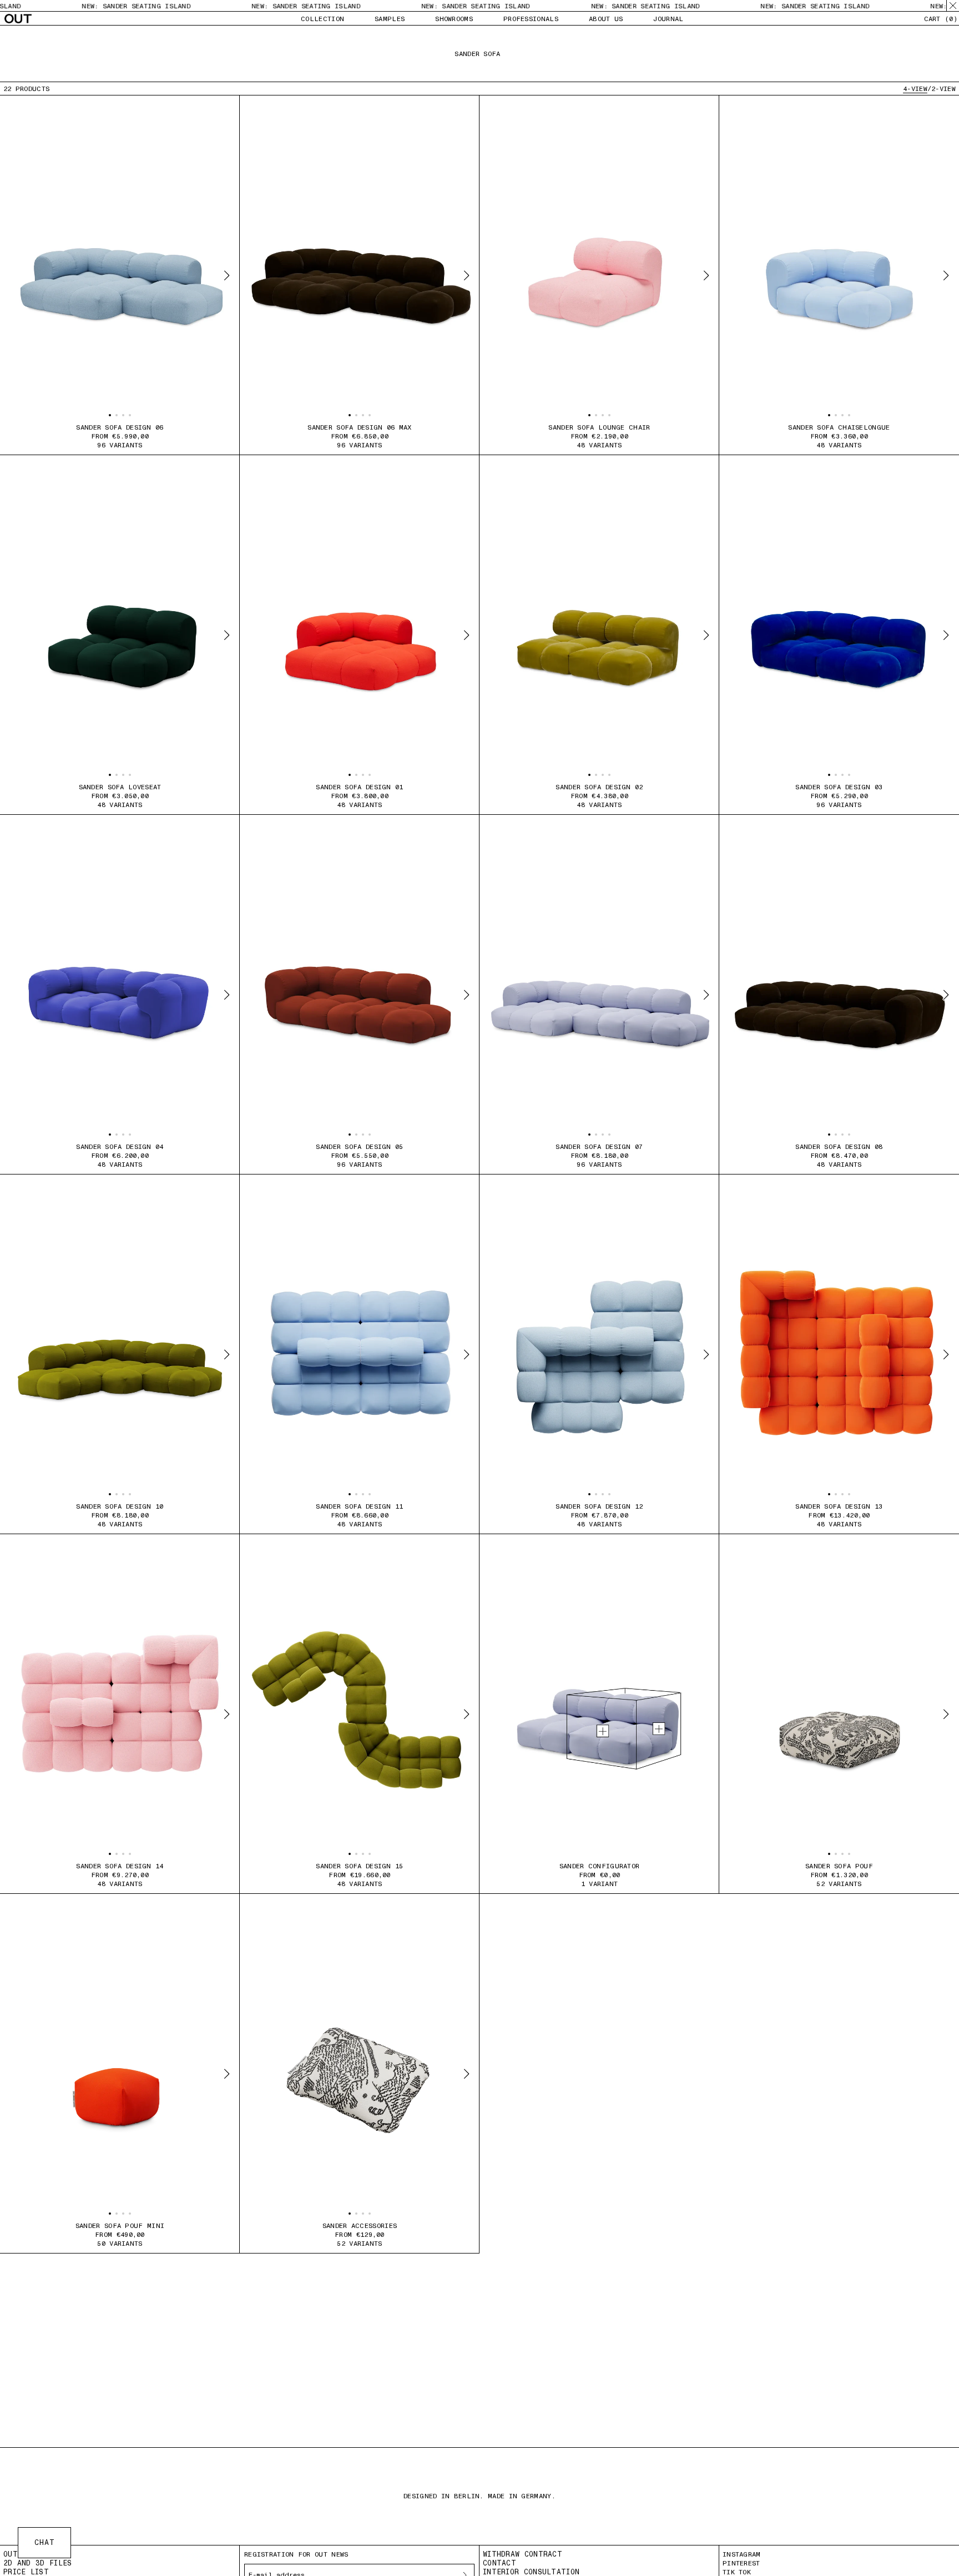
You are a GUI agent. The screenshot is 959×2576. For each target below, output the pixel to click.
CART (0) (941, 19)
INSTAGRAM (742, 2554)
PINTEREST (741, 2563)
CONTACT (499, 2563)
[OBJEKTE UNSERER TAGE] (18, 19)
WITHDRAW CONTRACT (523, 2554)
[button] (110, 415)
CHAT (45, 2542)
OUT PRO (20, 2554)
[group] (120, 275)
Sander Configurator (600, 1866)
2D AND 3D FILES (38, 2563)
